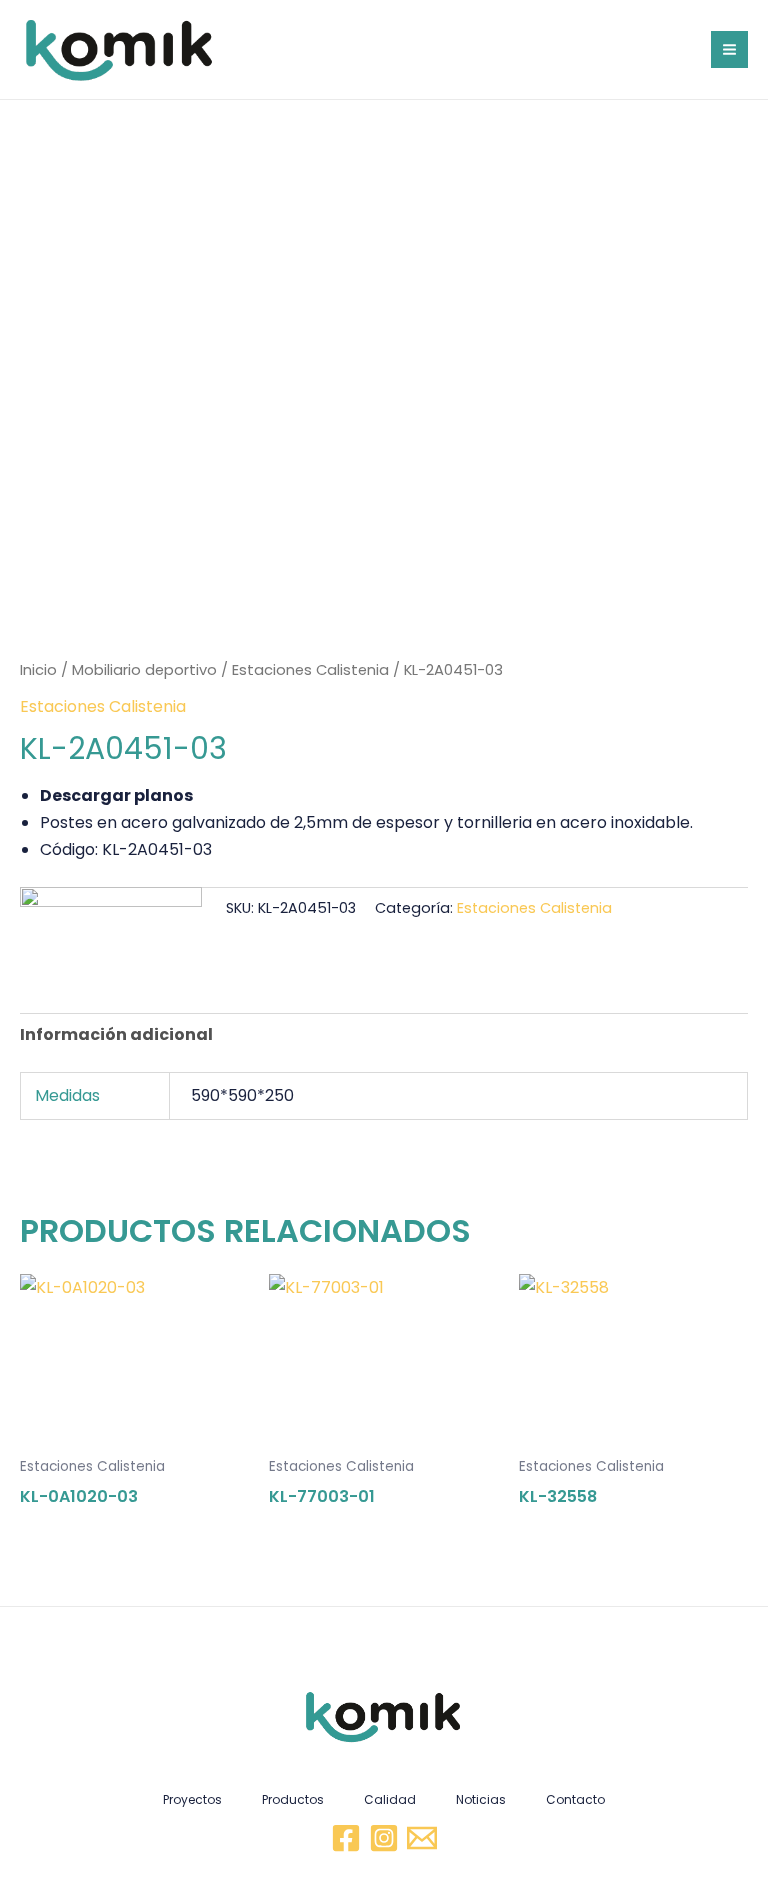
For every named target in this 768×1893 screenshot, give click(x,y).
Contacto (575, 1799)
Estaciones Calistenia (310, 670)
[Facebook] (346, 1838)
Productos (293, 1799)
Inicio (38, 670)
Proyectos (192, 1799)
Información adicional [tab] (116, 1034)
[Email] (422, 1838)
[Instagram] (384, 1838)
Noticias (481, 1799)
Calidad (390, 1799)
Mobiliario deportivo (144, 670)
